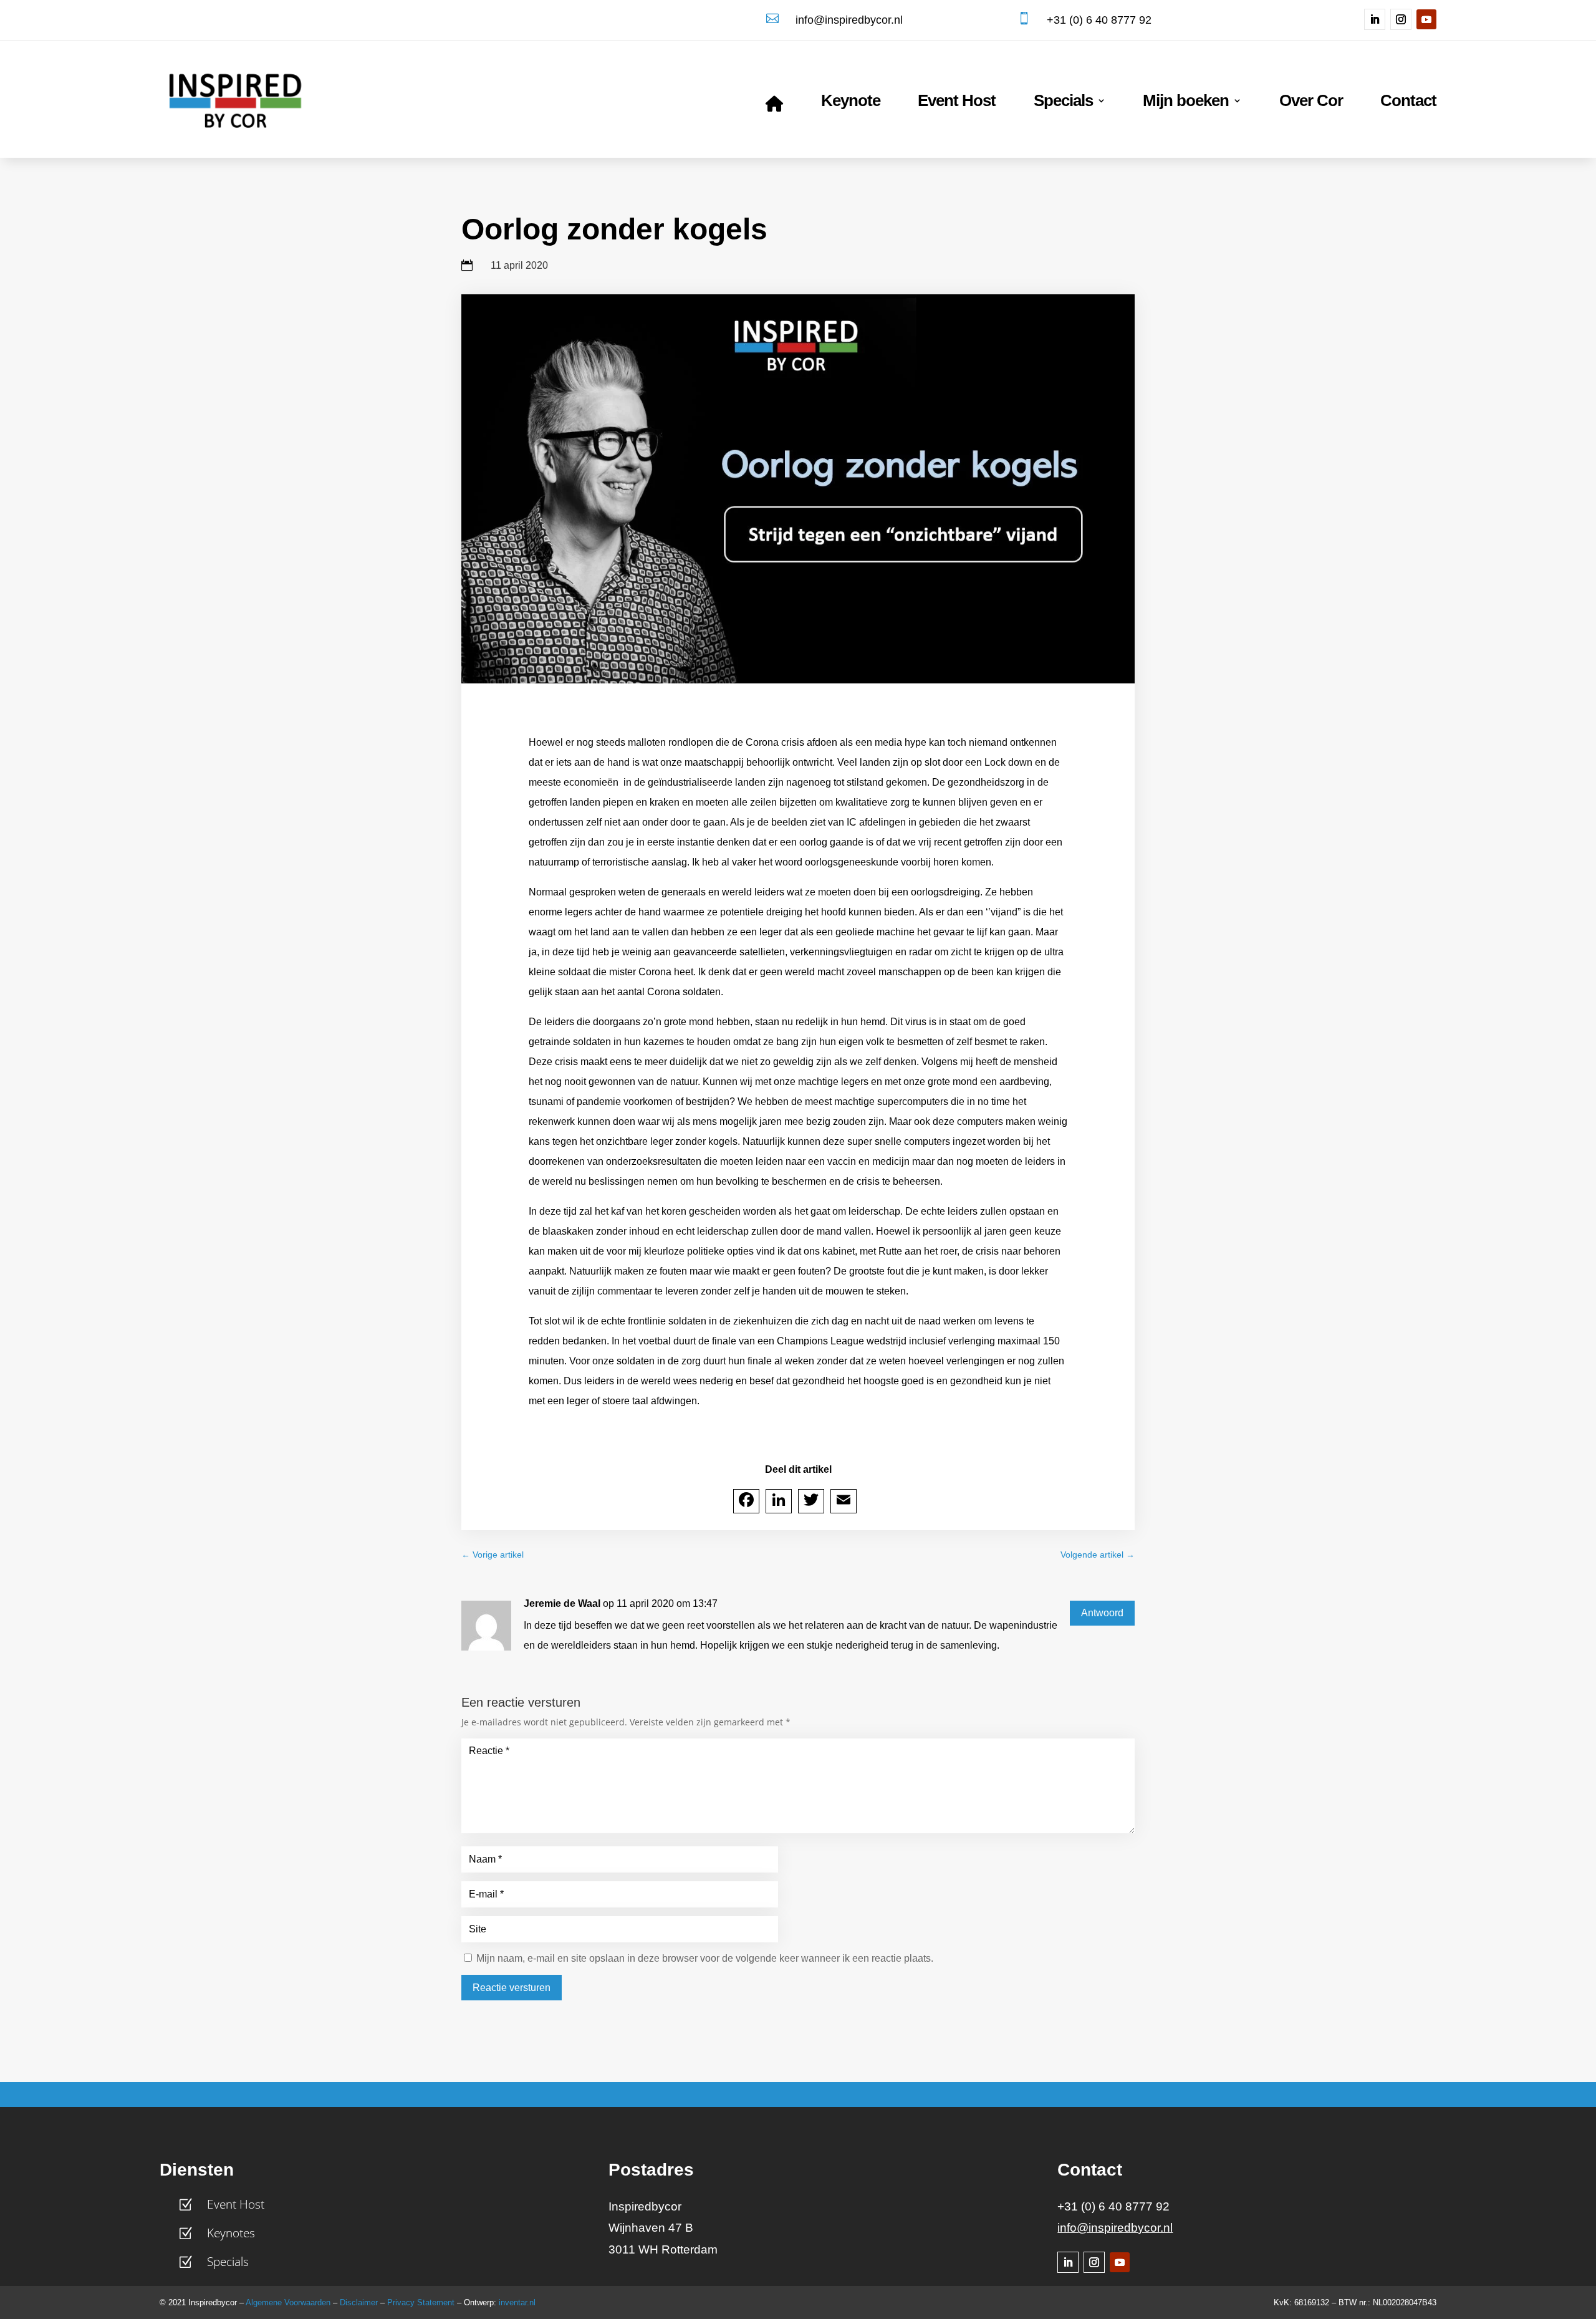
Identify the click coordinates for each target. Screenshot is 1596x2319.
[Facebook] (746, 1501)
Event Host (957, 103)
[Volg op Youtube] (1426, 19)
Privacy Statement (421, 2302)
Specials (1063, 103)
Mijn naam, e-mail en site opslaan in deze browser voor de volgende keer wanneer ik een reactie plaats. (705, 1958)
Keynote (851, 103)
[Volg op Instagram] (1401, 19)
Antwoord (1102, 1613)
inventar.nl (517, 2302)
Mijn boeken (1186, 103)
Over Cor (1311, 103)
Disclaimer (359, 2302)
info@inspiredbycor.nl (1115, 2228)
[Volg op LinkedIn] (1375, 19)
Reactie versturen (512, 1988)
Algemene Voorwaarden (288, 2302)
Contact (1408, 103)
